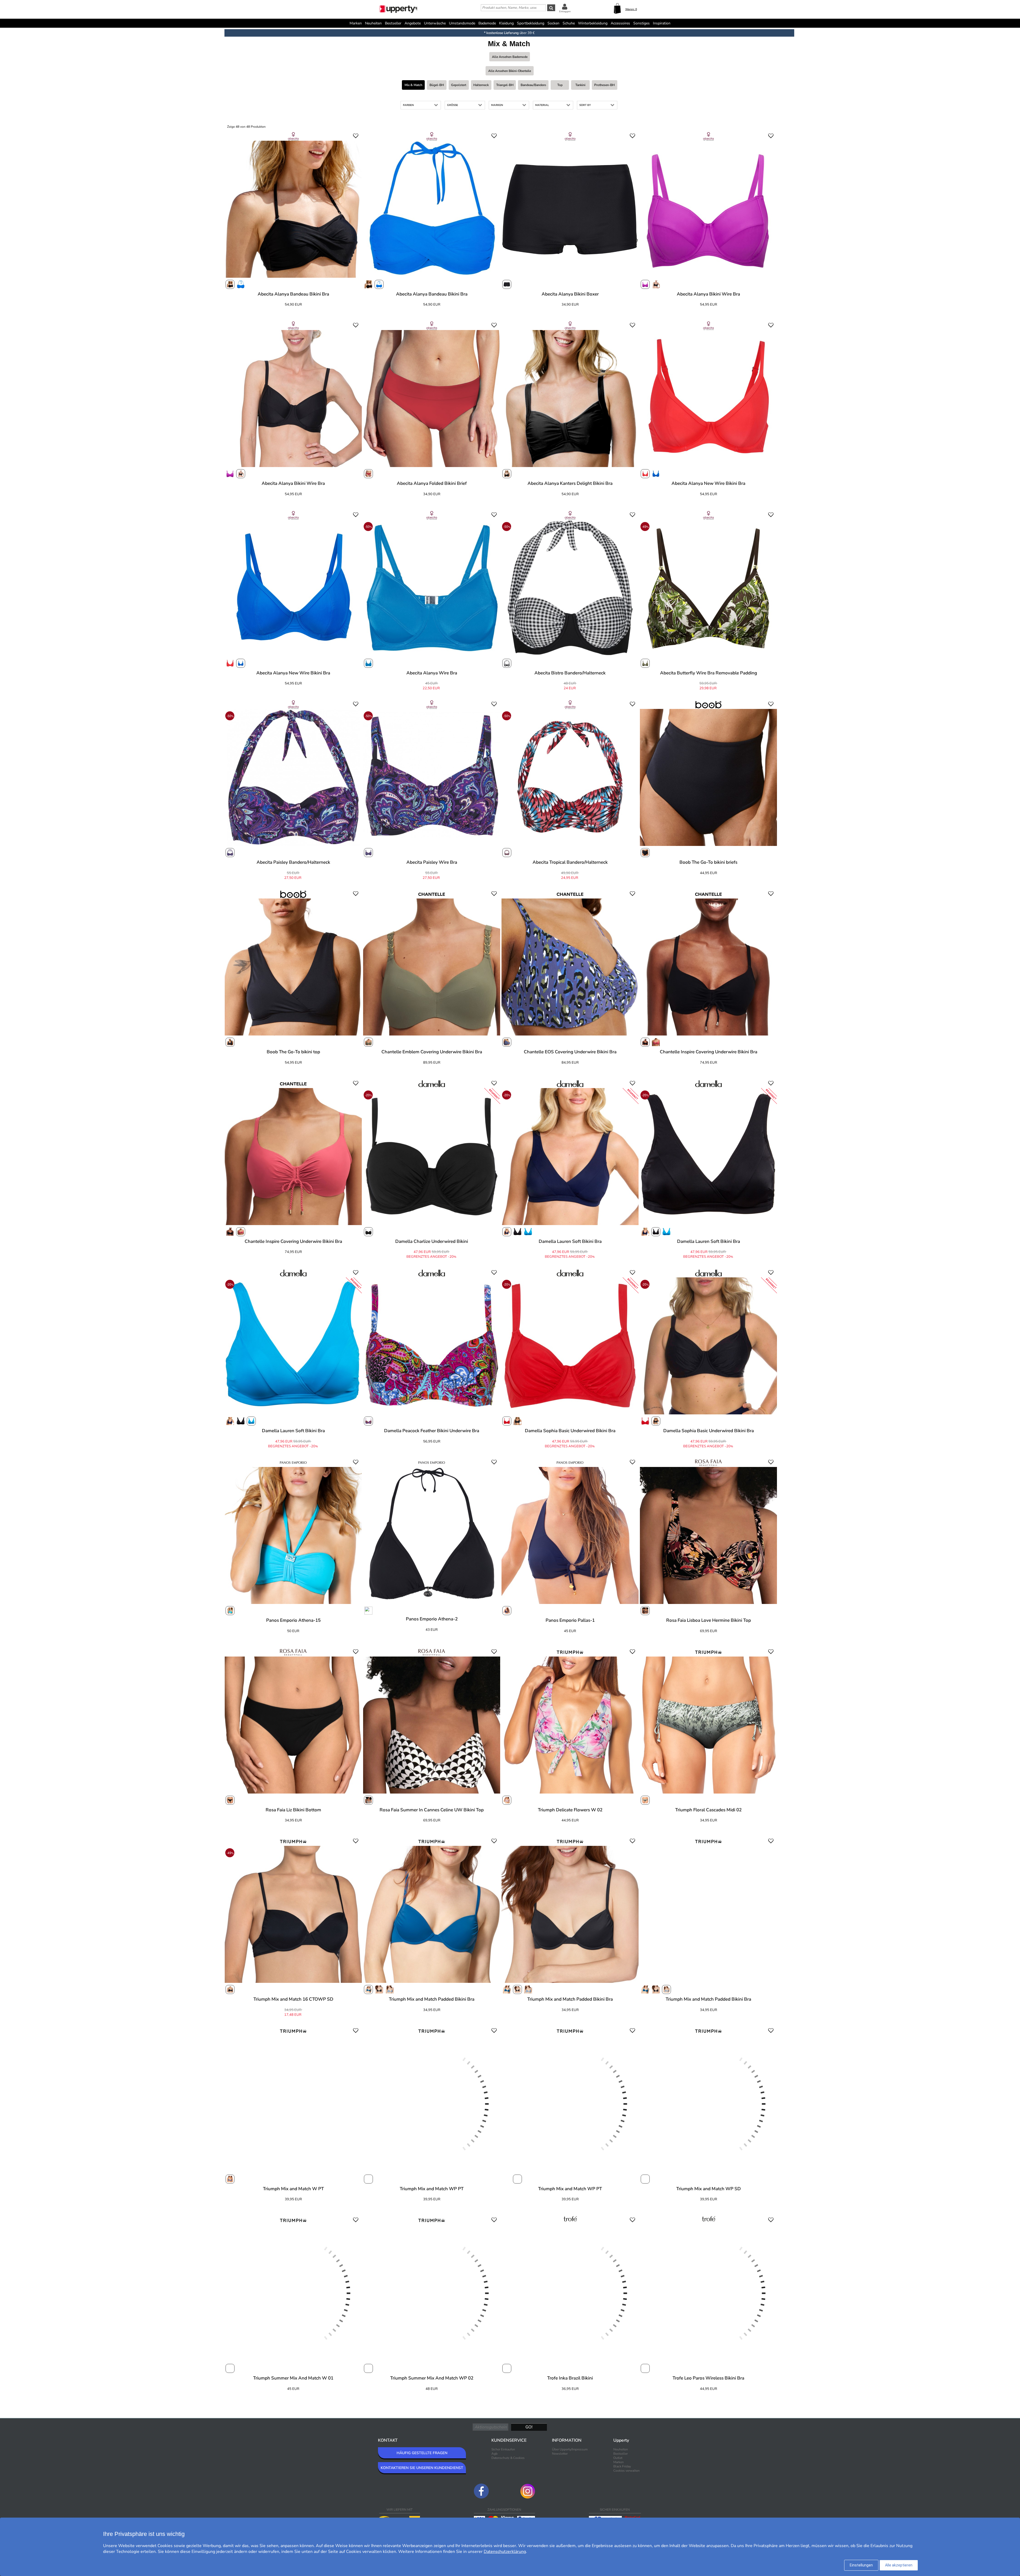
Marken (356, 23)
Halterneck (481, 85)
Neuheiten (373, 23)
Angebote (413, 23)
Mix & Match (413, 85)
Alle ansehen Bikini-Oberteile (510, 71)
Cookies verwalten (626, 2471)
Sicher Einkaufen (503, 2449)
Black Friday (622, 2466)
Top (560, 85)
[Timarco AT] (399, 10)
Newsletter (560, 2454)
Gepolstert (459, 85)
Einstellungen (861, 2565)
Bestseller (393, 23)
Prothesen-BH (604, 85)
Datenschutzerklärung (505, 2552)
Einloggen (565, 11)
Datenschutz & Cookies (508, 2458)
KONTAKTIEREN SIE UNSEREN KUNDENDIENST (422, 2468)
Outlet (618, 2458)
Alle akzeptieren (899, 2565)
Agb (494, 2454)
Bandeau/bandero (533, 85)
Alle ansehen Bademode (510, 57)
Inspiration (662, 23)
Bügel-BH (437, 85)
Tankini (580, 85)
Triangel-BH (505, 85)
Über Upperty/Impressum (570, 2449)
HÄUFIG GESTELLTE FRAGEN (422, 2453)
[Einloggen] (565, 7)
